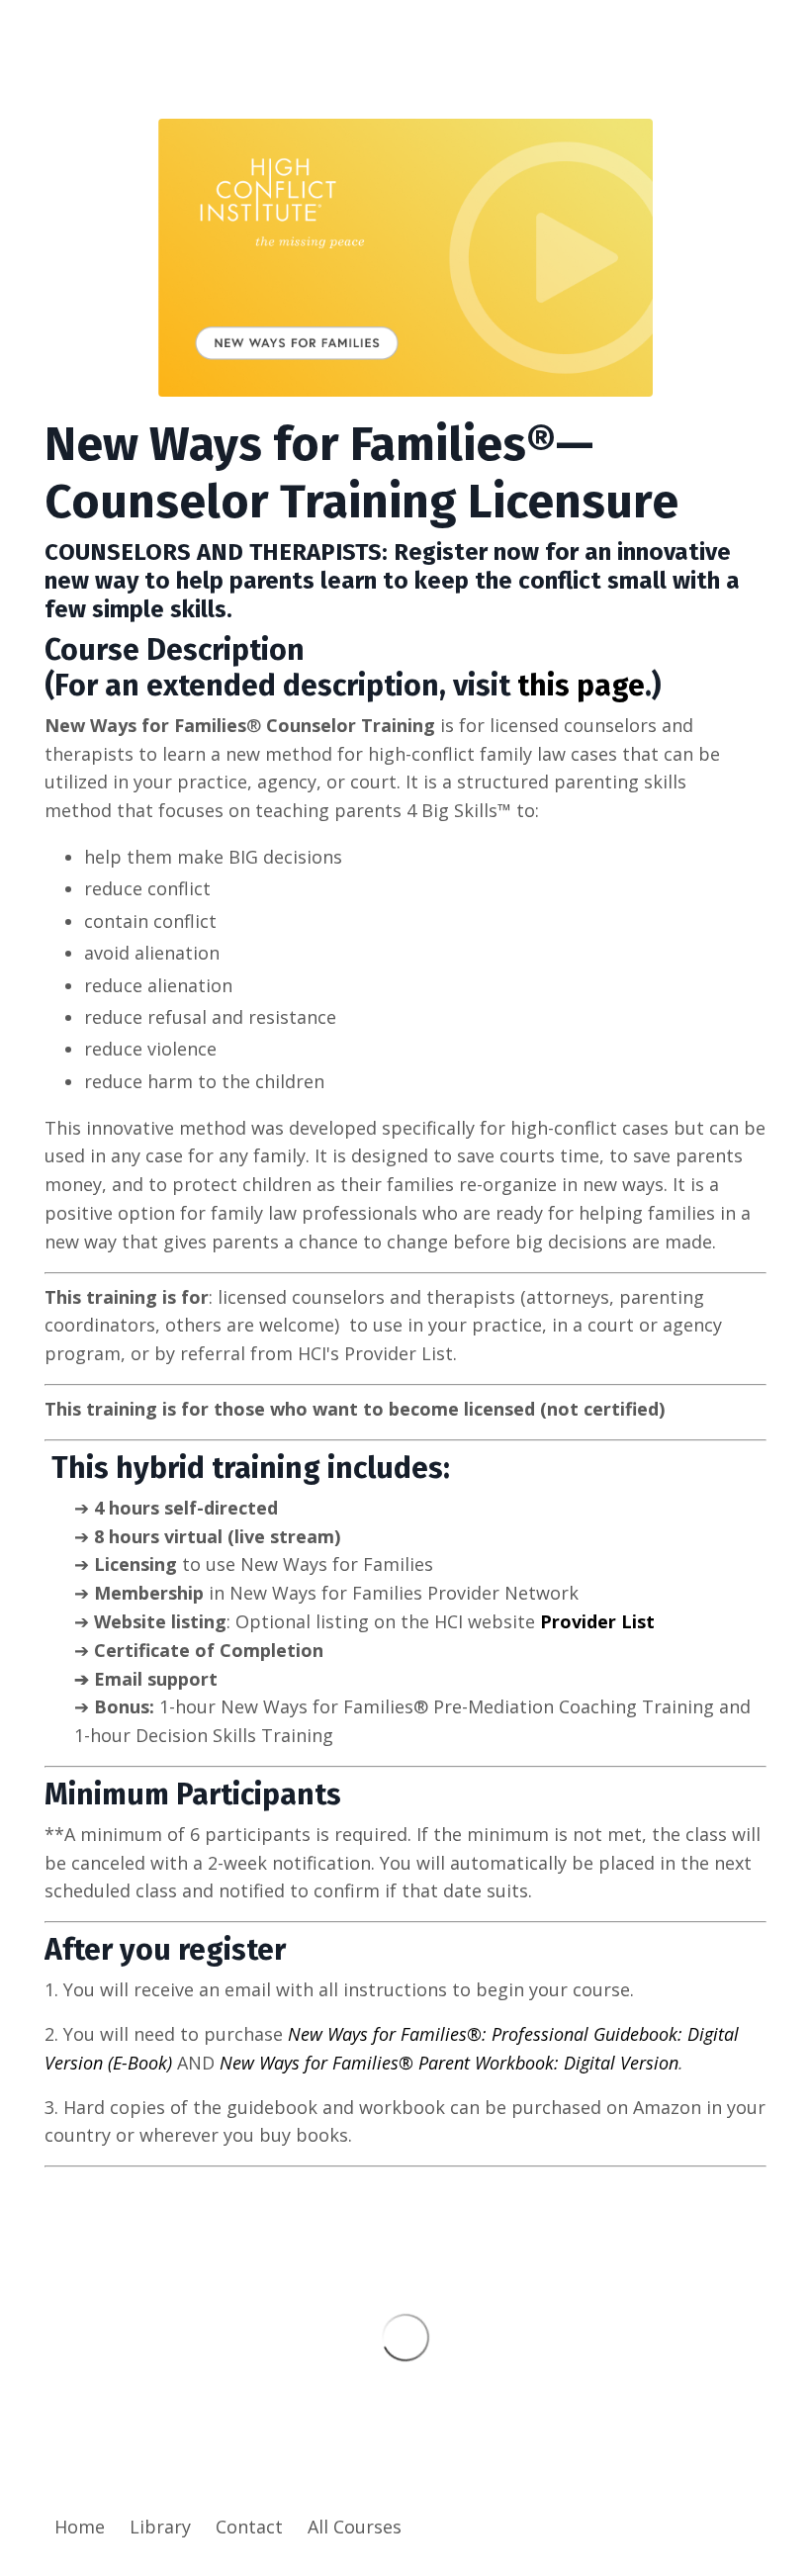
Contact (249, 2527)
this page (581, 686)
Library (160, 2527)
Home (80, 2527)
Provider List (597, 1621)
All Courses (355, 2527)
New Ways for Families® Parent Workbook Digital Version (449, 2063)
